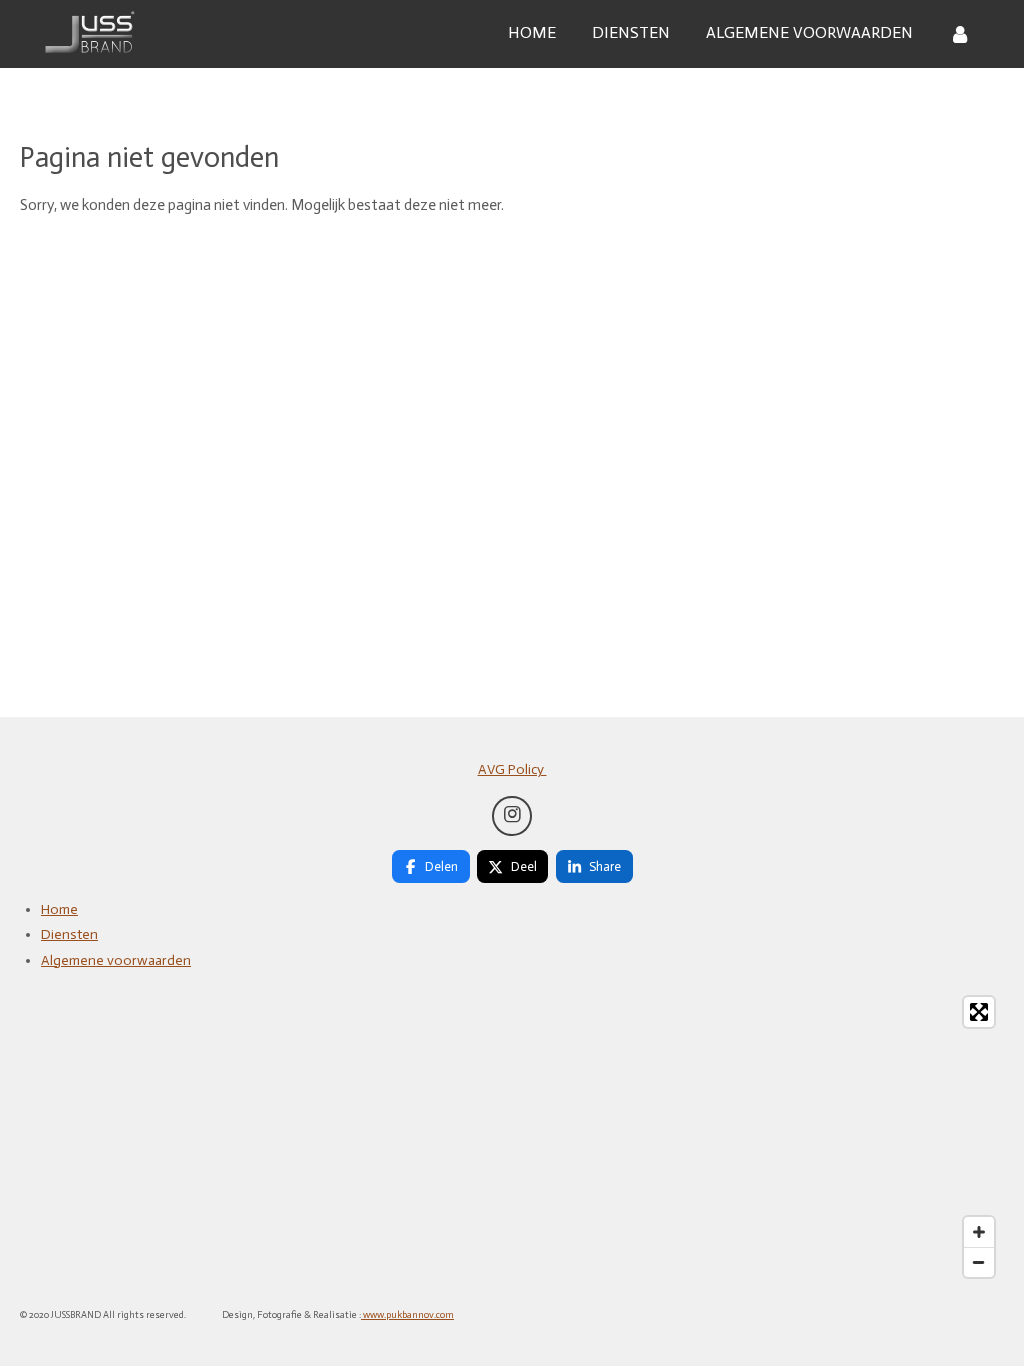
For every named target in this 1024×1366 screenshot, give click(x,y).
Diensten (69, 934)
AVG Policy (512, 769)
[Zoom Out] (979, 1262)
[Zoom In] (979, 1232)
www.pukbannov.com (407, 1315)
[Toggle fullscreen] (979, 1012)
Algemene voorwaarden (116, 960)
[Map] (512, 1137)
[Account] (960, 33)
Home (59, 909)
